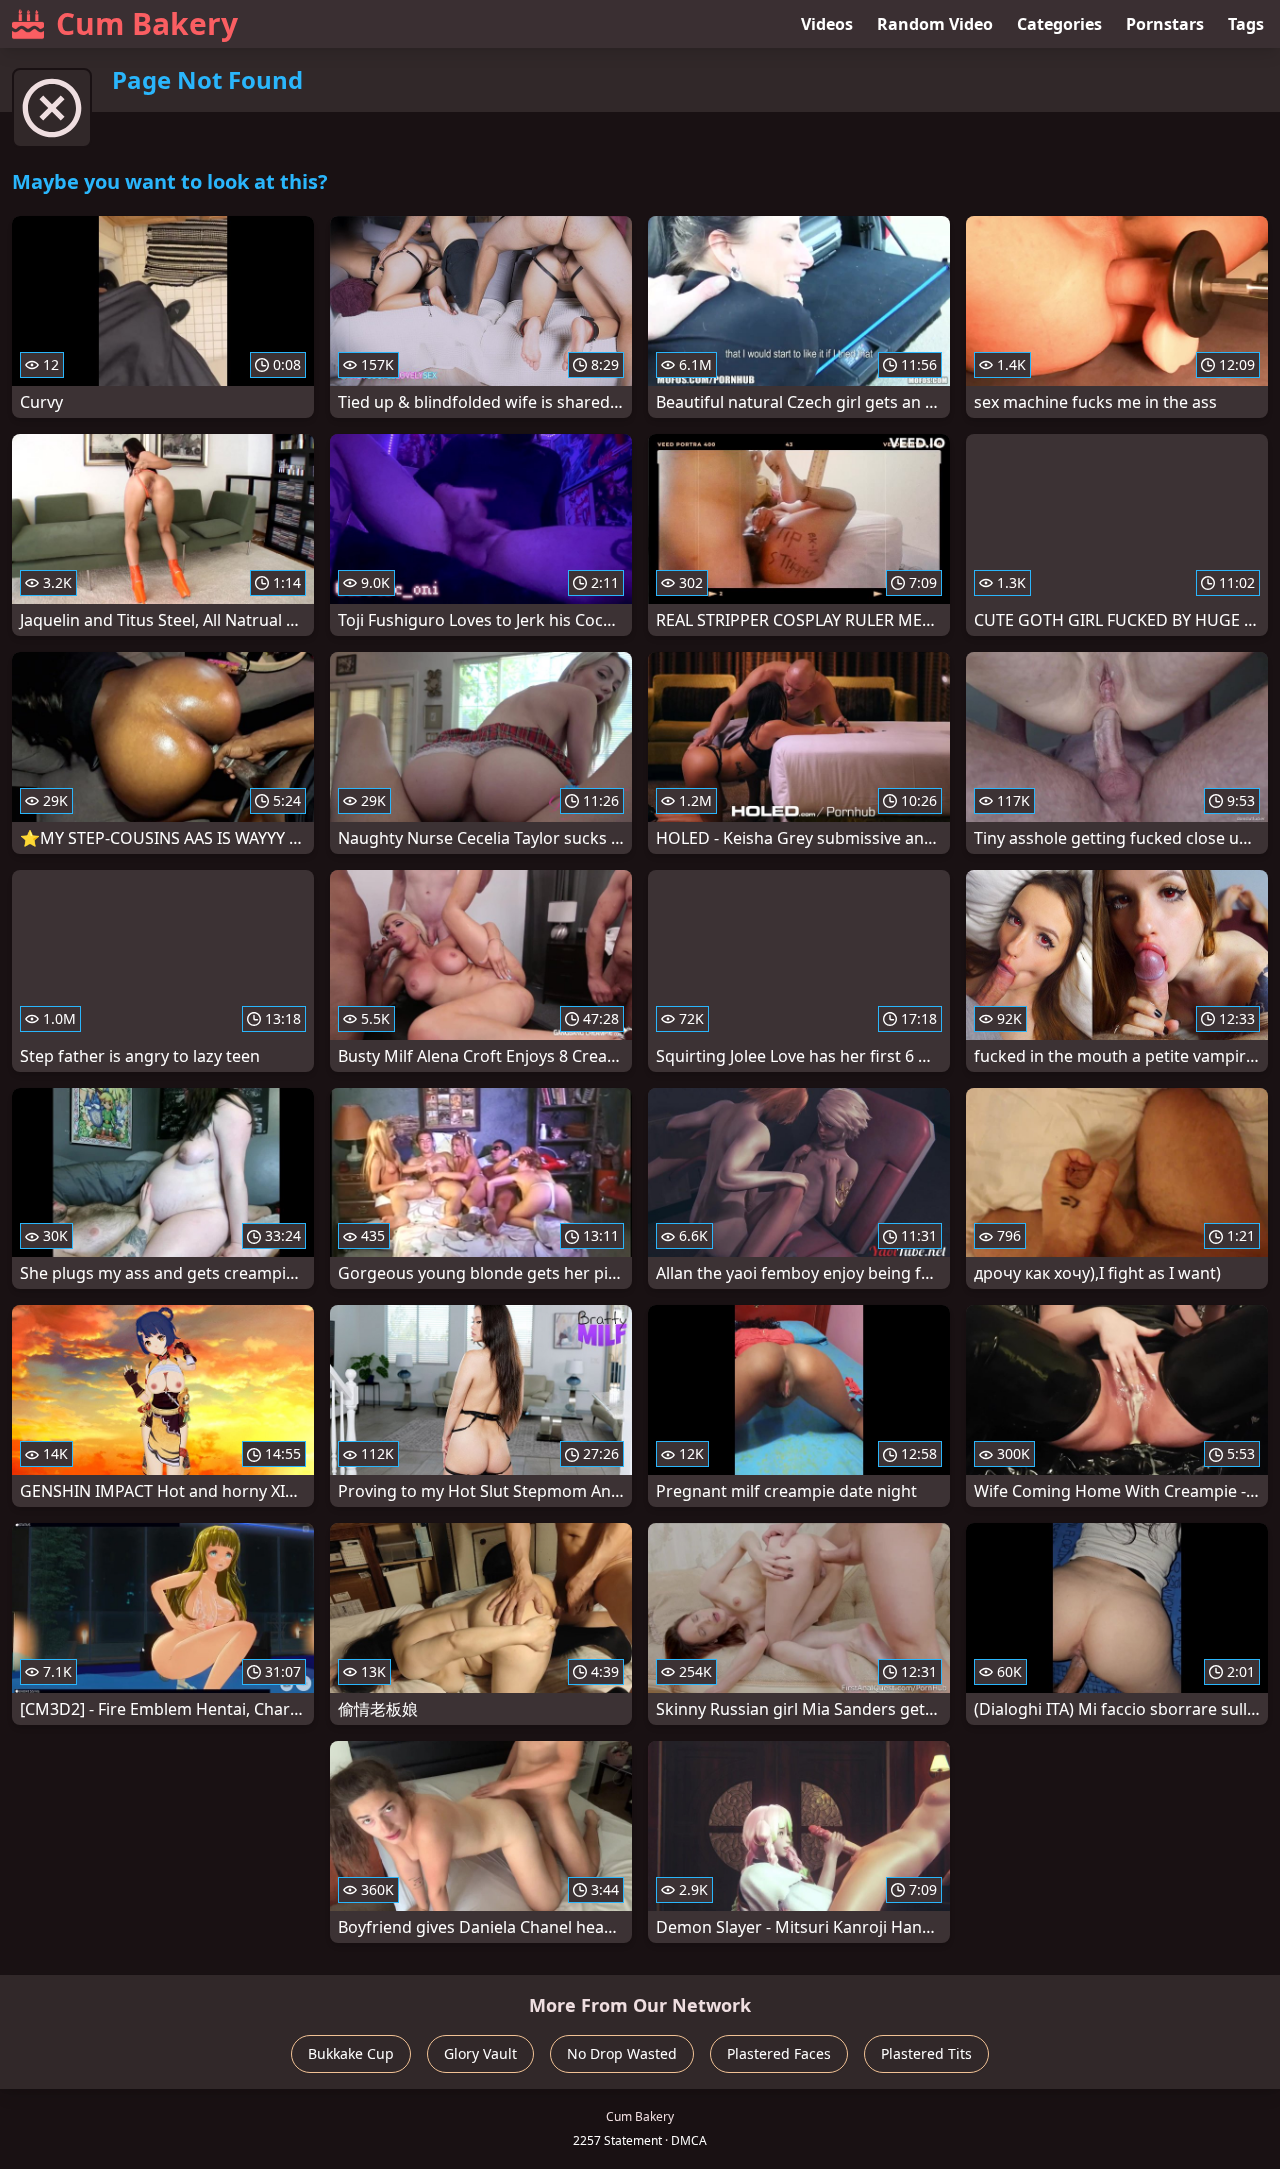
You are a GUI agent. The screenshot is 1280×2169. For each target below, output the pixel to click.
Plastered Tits (926, 2053)
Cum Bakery (147, 23)
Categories (1059, 24)
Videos (827, 24)
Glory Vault (480, 2053)
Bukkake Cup (351, 2053)
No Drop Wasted (622, 2053)
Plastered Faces (779, 2053)
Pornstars (1165, 24)
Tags (1246, 24)
